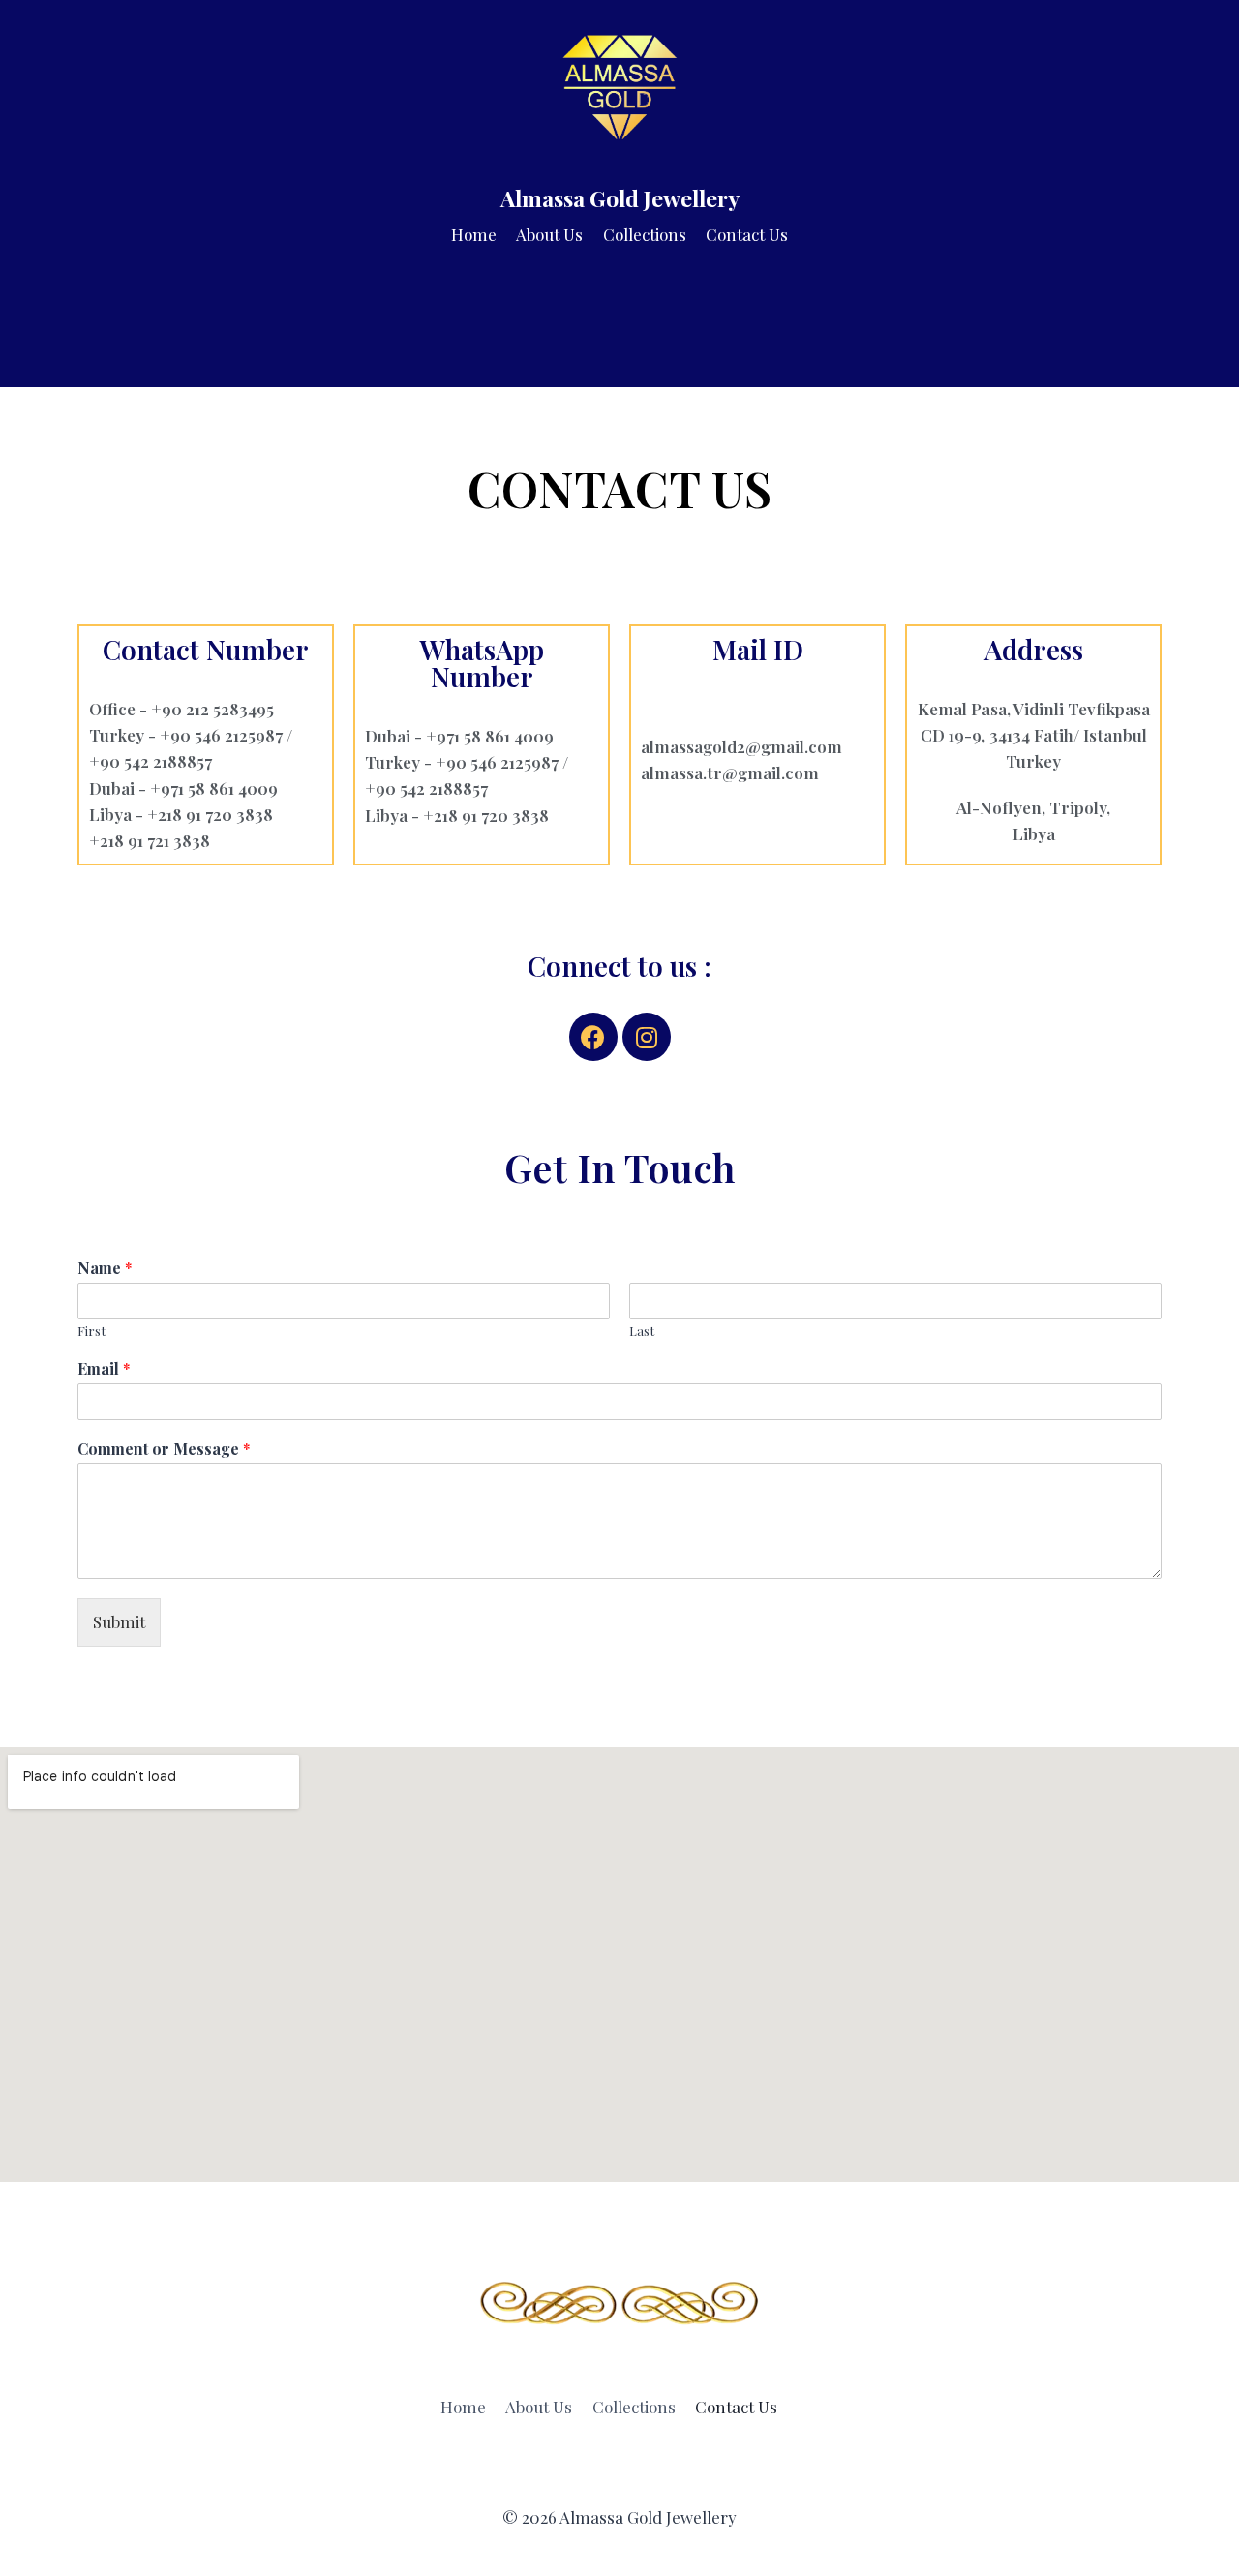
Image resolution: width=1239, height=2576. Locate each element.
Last (642, 1331)
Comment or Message (164, 1449)
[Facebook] (593, 1037)
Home (474, 234)
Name (105, 1268)
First (91, 1331)
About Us (549, 234)
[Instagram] (647, 1037)
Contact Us (747, 234)
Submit (119, 1621)
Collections (645, 234)
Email (104, 1369)
